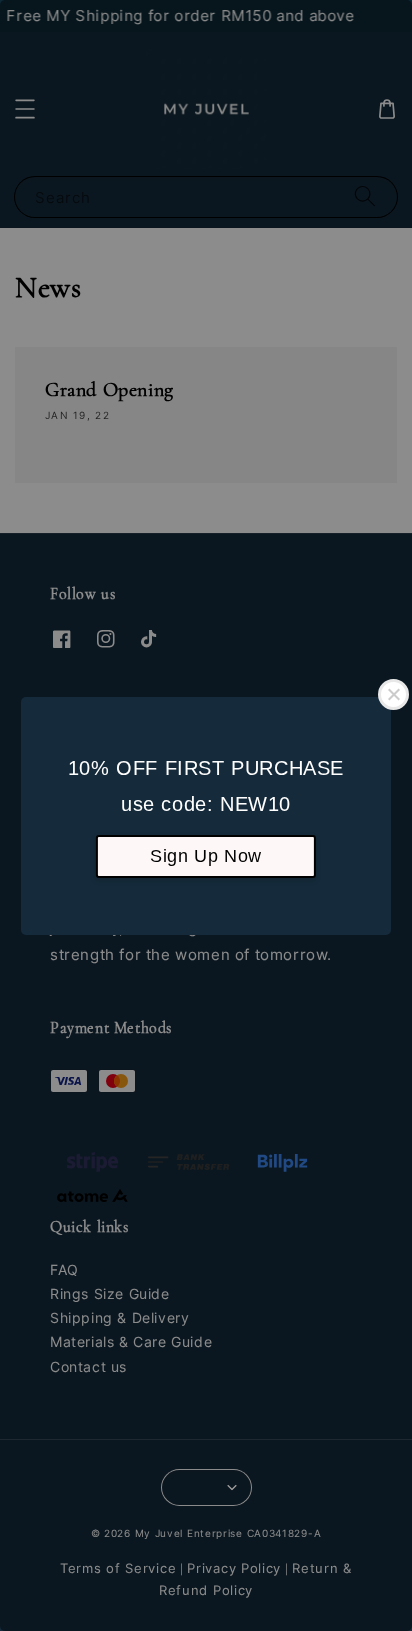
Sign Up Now (206, 856)
